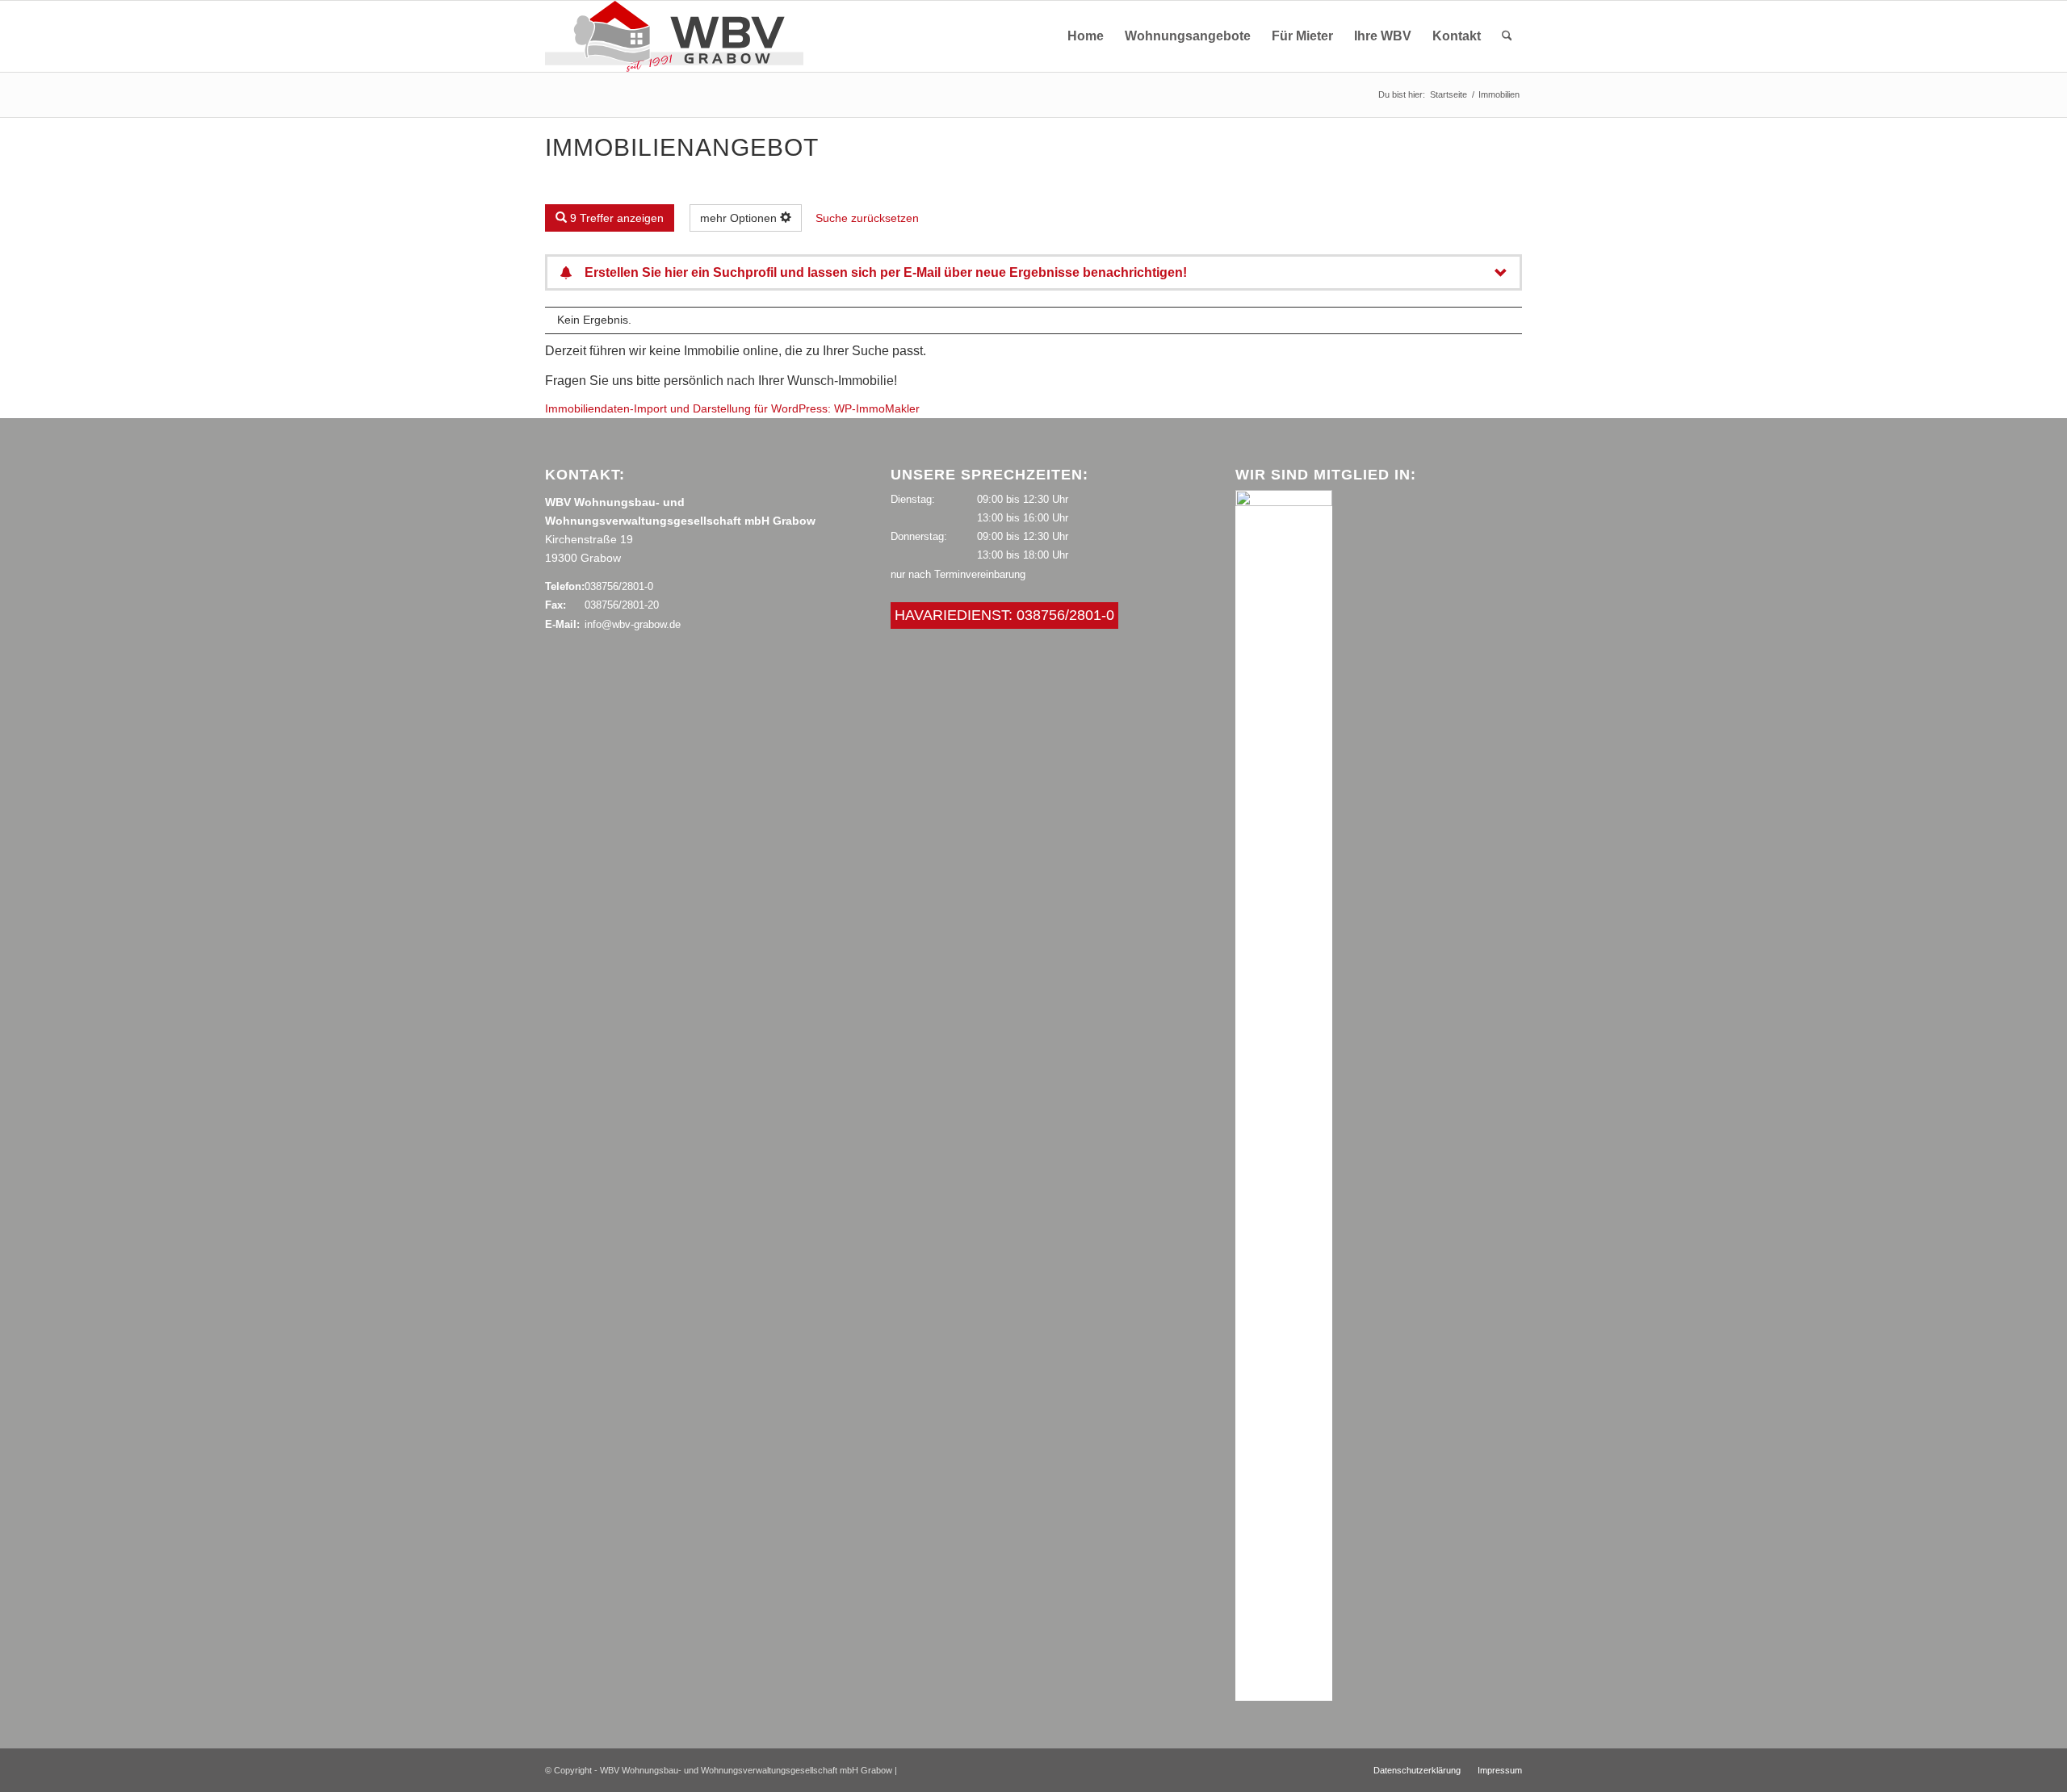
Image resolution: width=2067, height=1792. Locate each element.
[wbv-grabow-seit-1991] (674, 36)
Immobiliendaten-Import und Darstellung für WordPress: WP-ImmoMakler (732, 408)
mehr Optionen (740, 218)
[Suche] (1507, 36)
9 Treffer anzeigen (615, 218)
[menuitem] (1086, 36)
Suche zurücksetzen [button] (867, 218)
